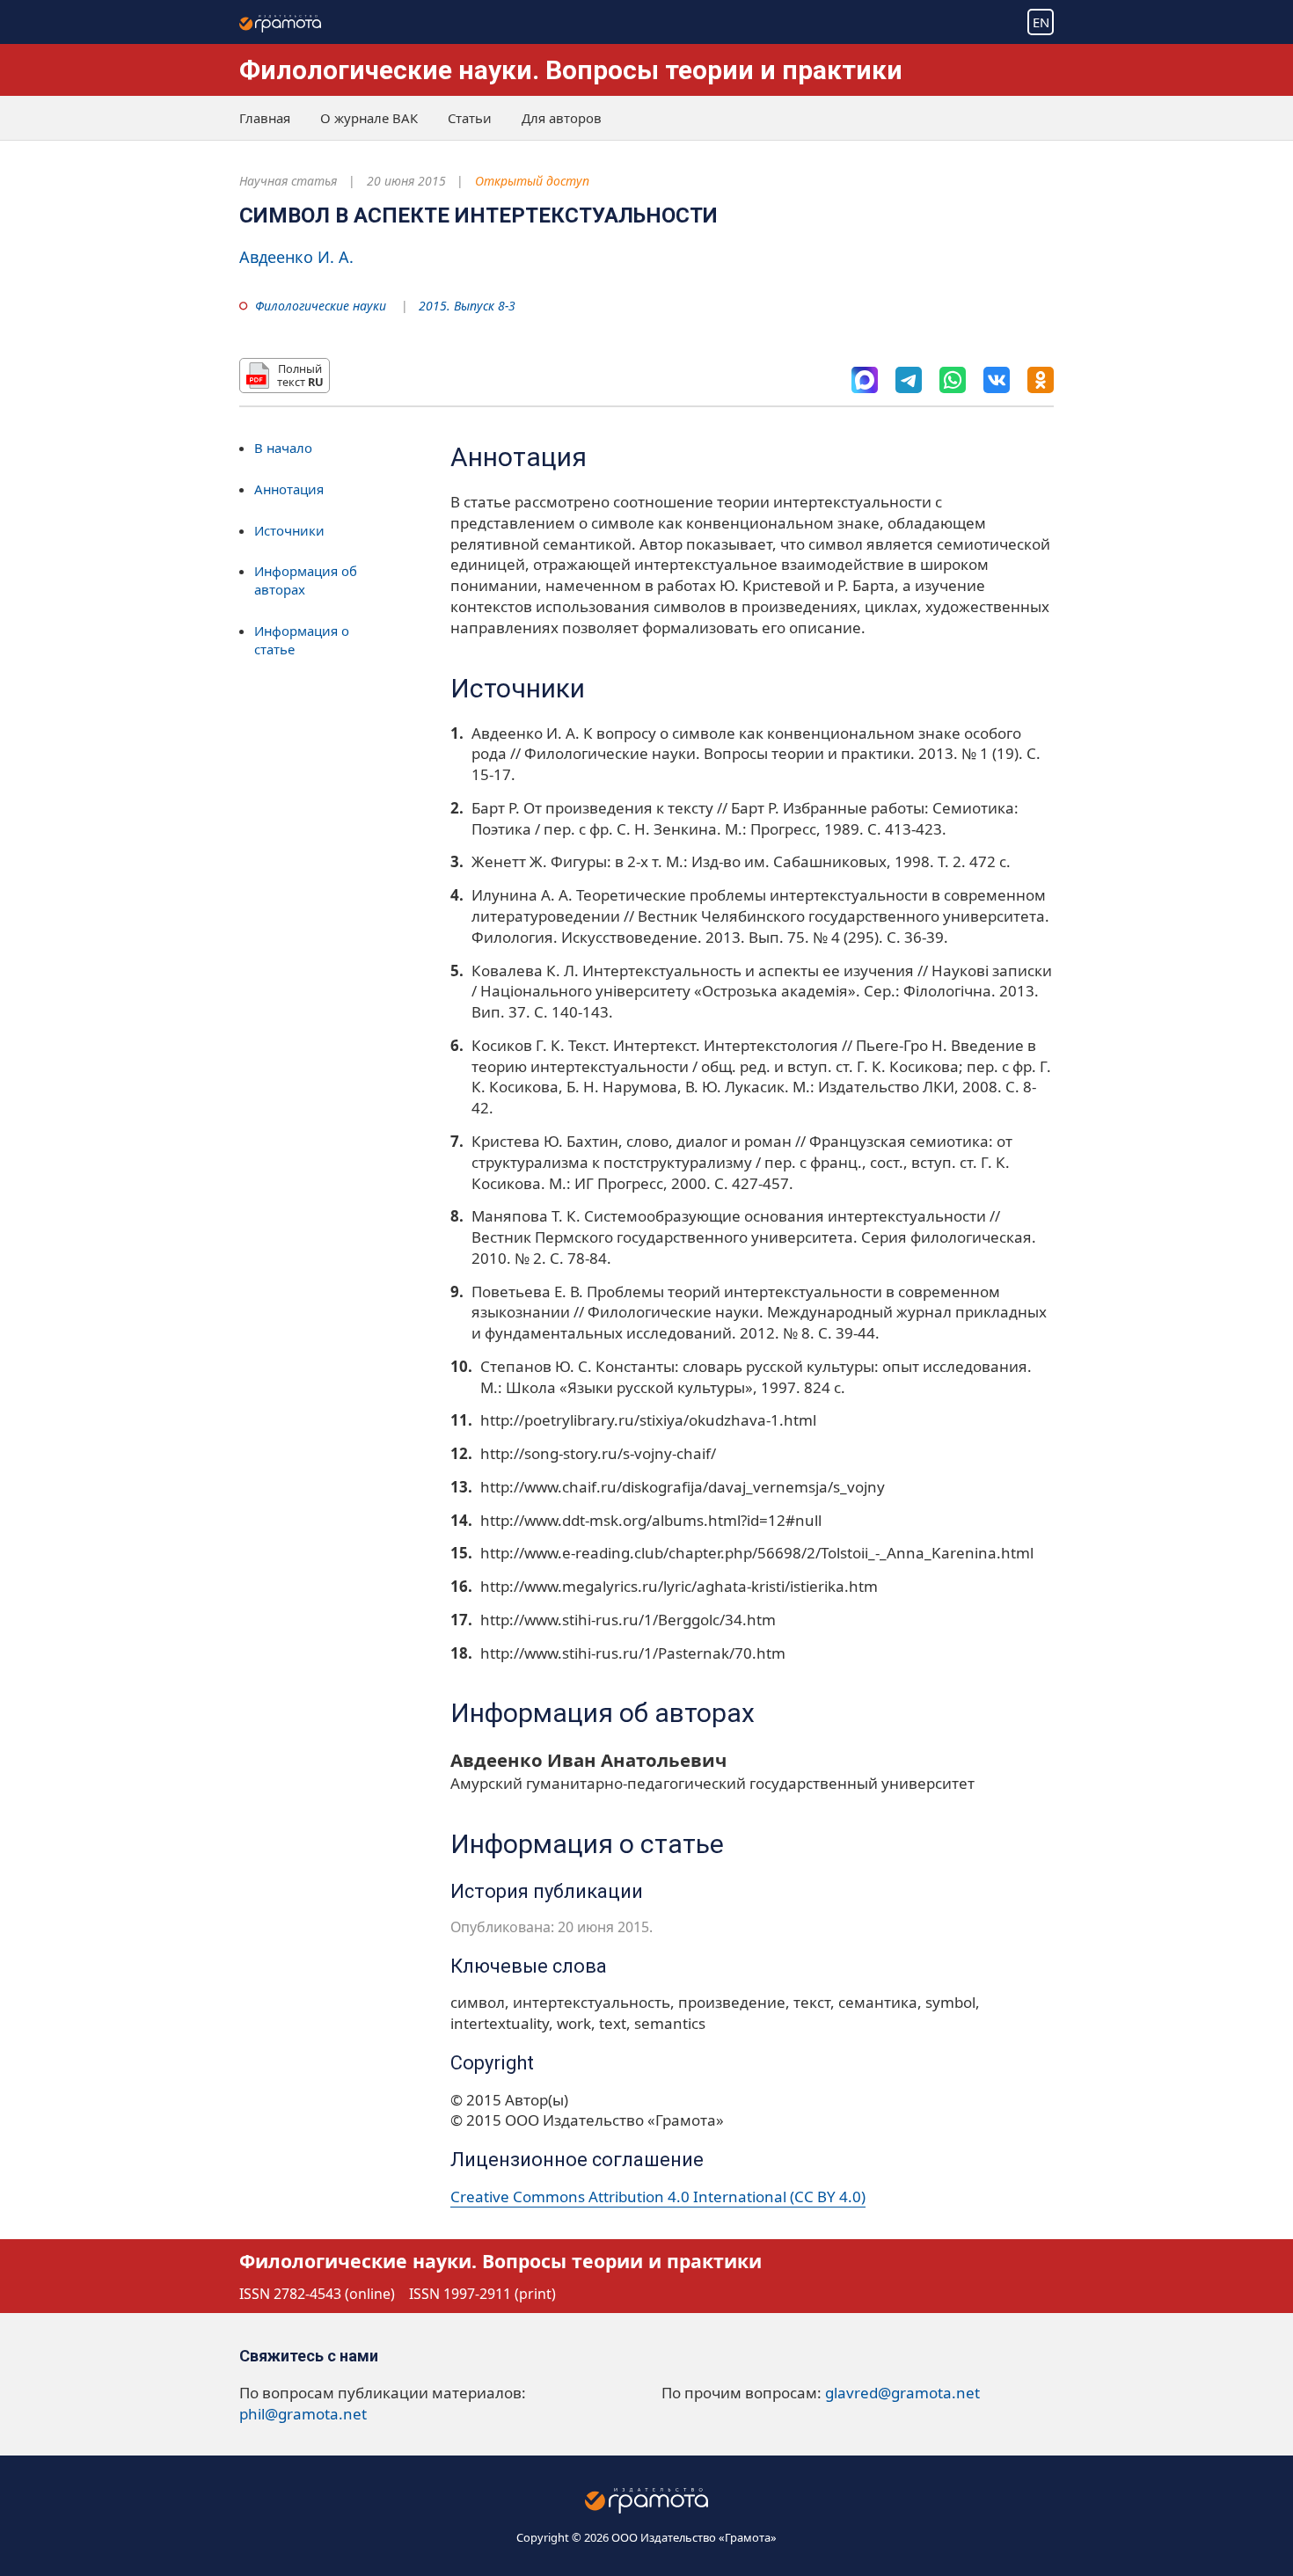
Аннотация (289, 489)
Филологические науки (321, 306)
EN (1041, 22)
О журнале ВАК (369, 118)
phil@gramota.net (303, 2414)
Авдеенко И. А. (296, 257)
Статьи (470, 118)
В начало (283, 448)
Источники (289, 530)
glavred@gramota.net (902, 2393)
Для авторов (562, 118)
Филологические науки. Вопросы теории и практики (571, 70)
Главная (265, 118)
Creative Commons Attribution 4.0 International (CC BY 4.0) (658, 2197)
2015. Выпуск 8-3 (467, 306)
